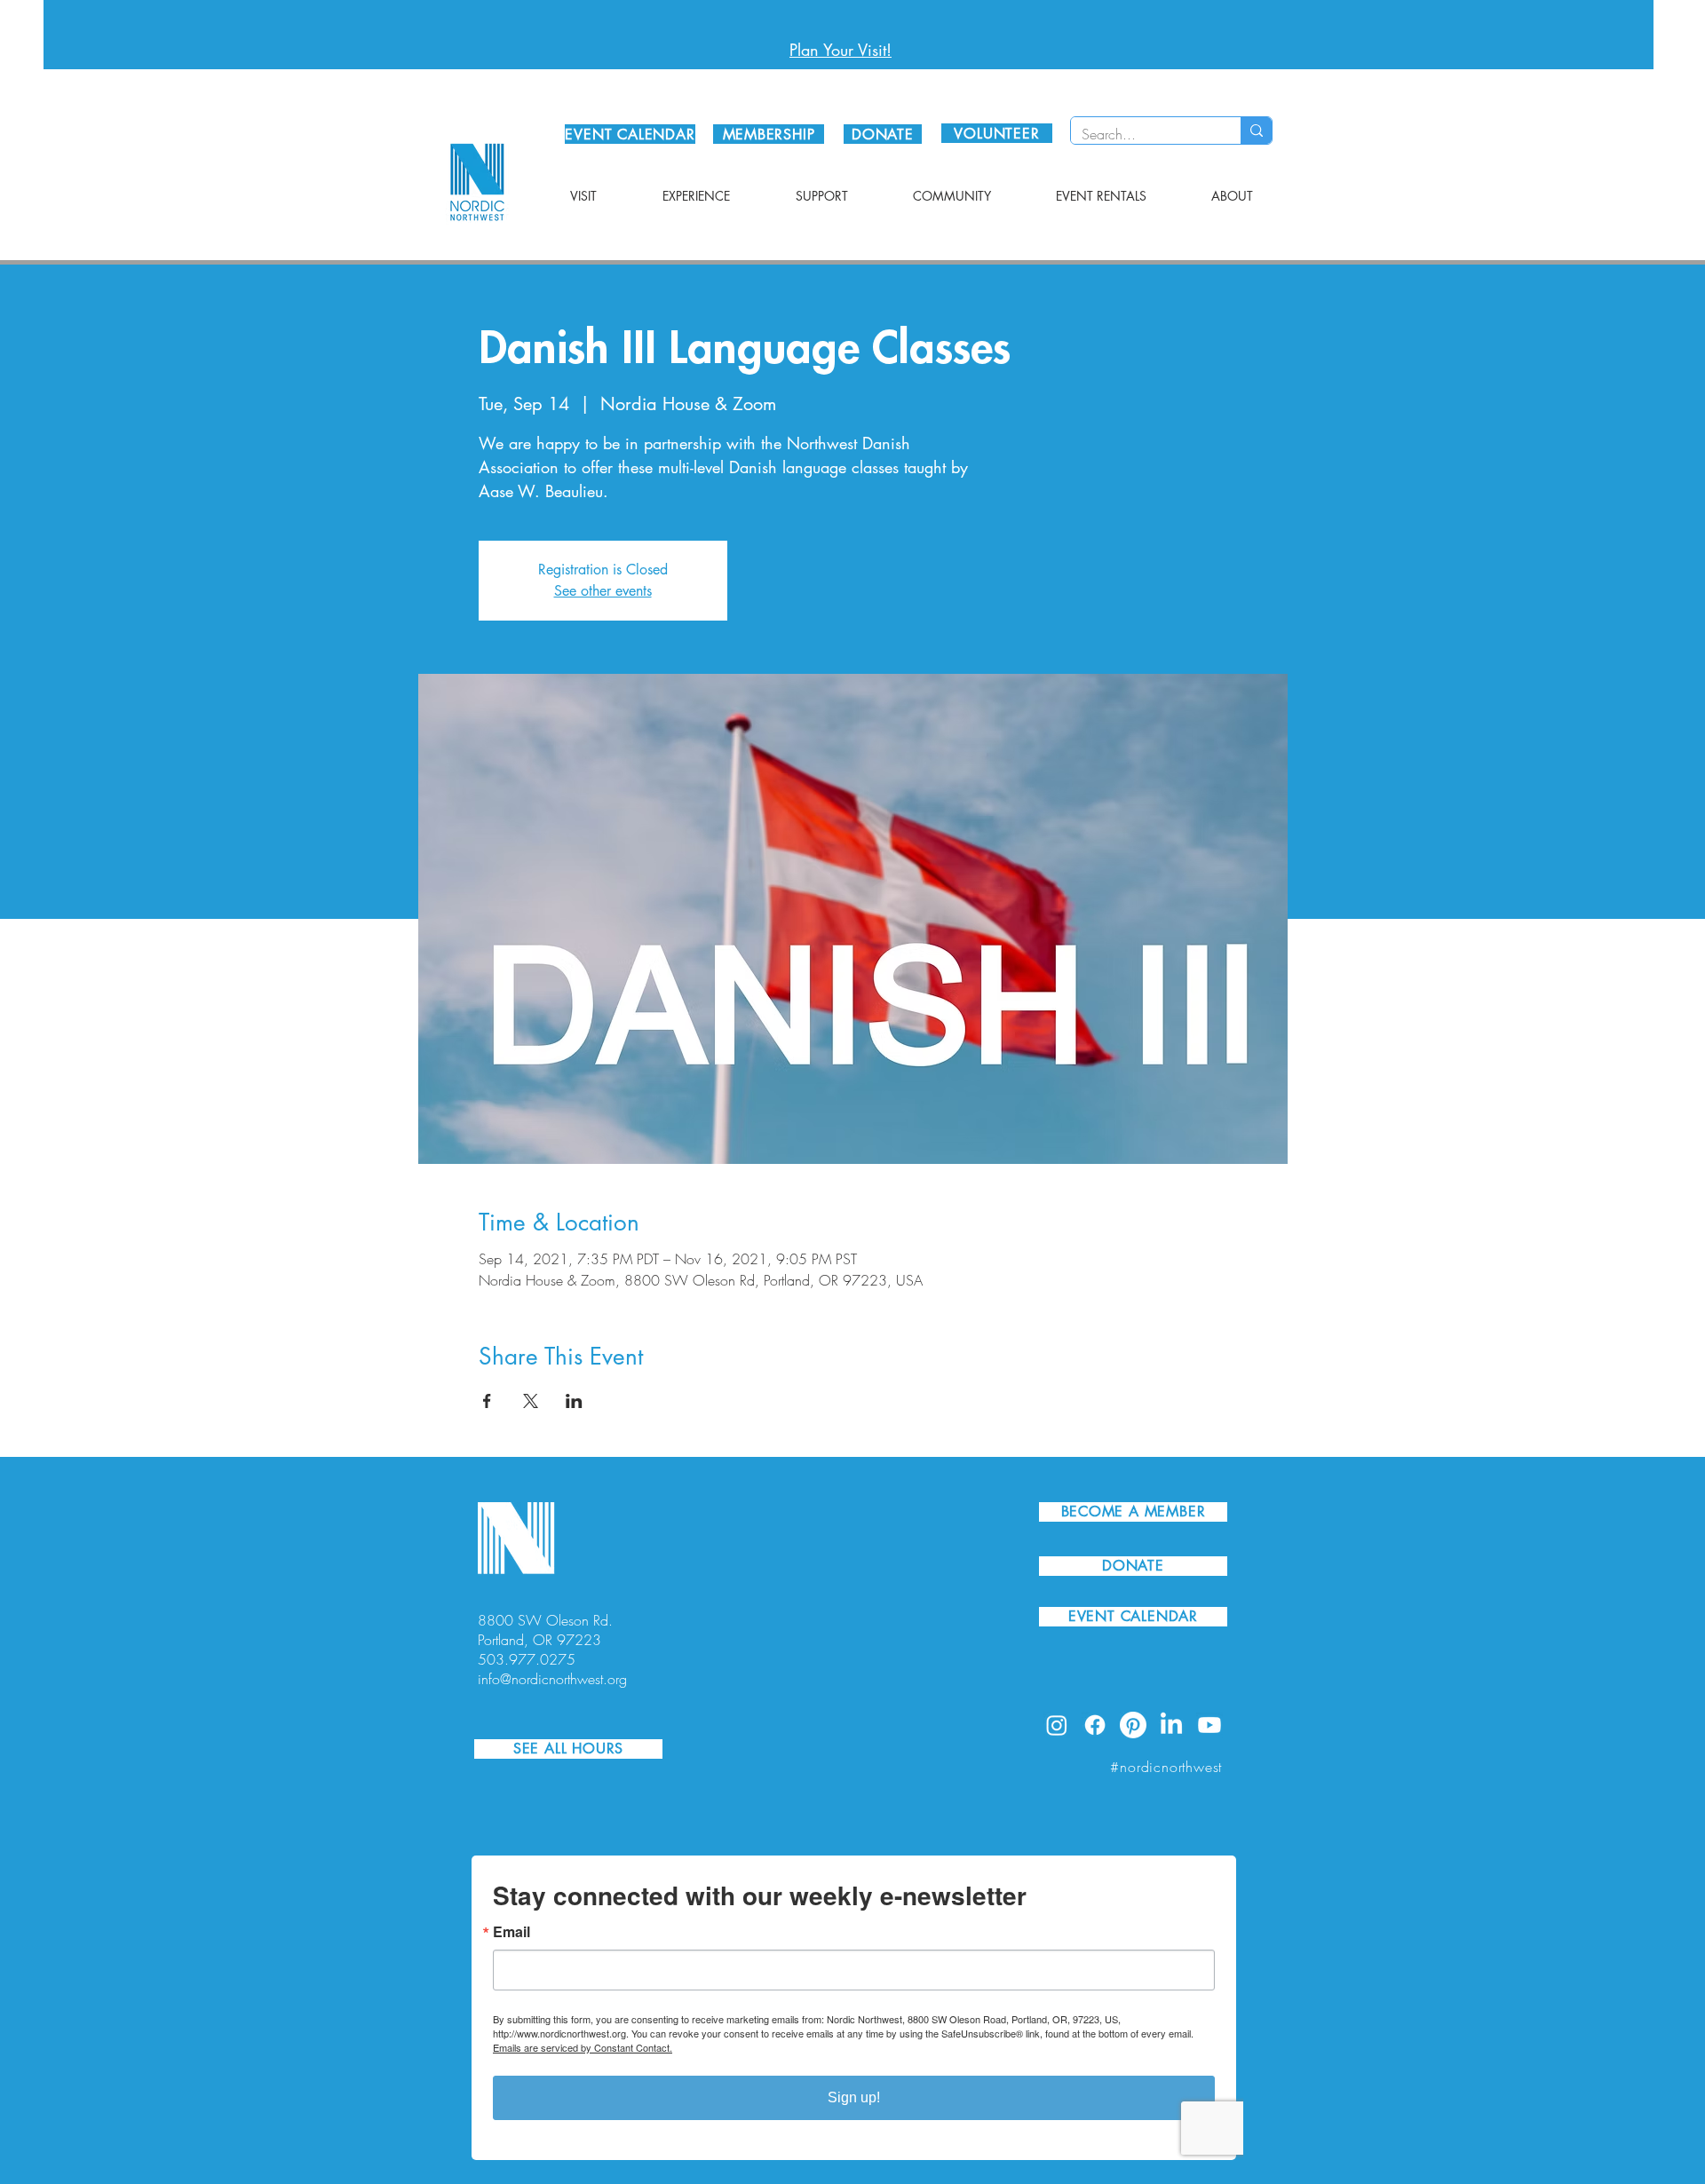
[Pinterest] (1133, 1725)
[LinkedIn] (1171, 1725)
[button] (583, 196)
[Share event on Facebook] (487, 1401)
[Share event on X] (531, 1401)
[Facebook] (1095, 1725)
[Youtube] (1209, 1725)
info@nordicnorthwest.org (552, 1679)
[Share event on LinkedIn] (574, 1401)
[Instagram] (1057, 1725)
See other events (603, 591)
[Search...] (1256, 131)
